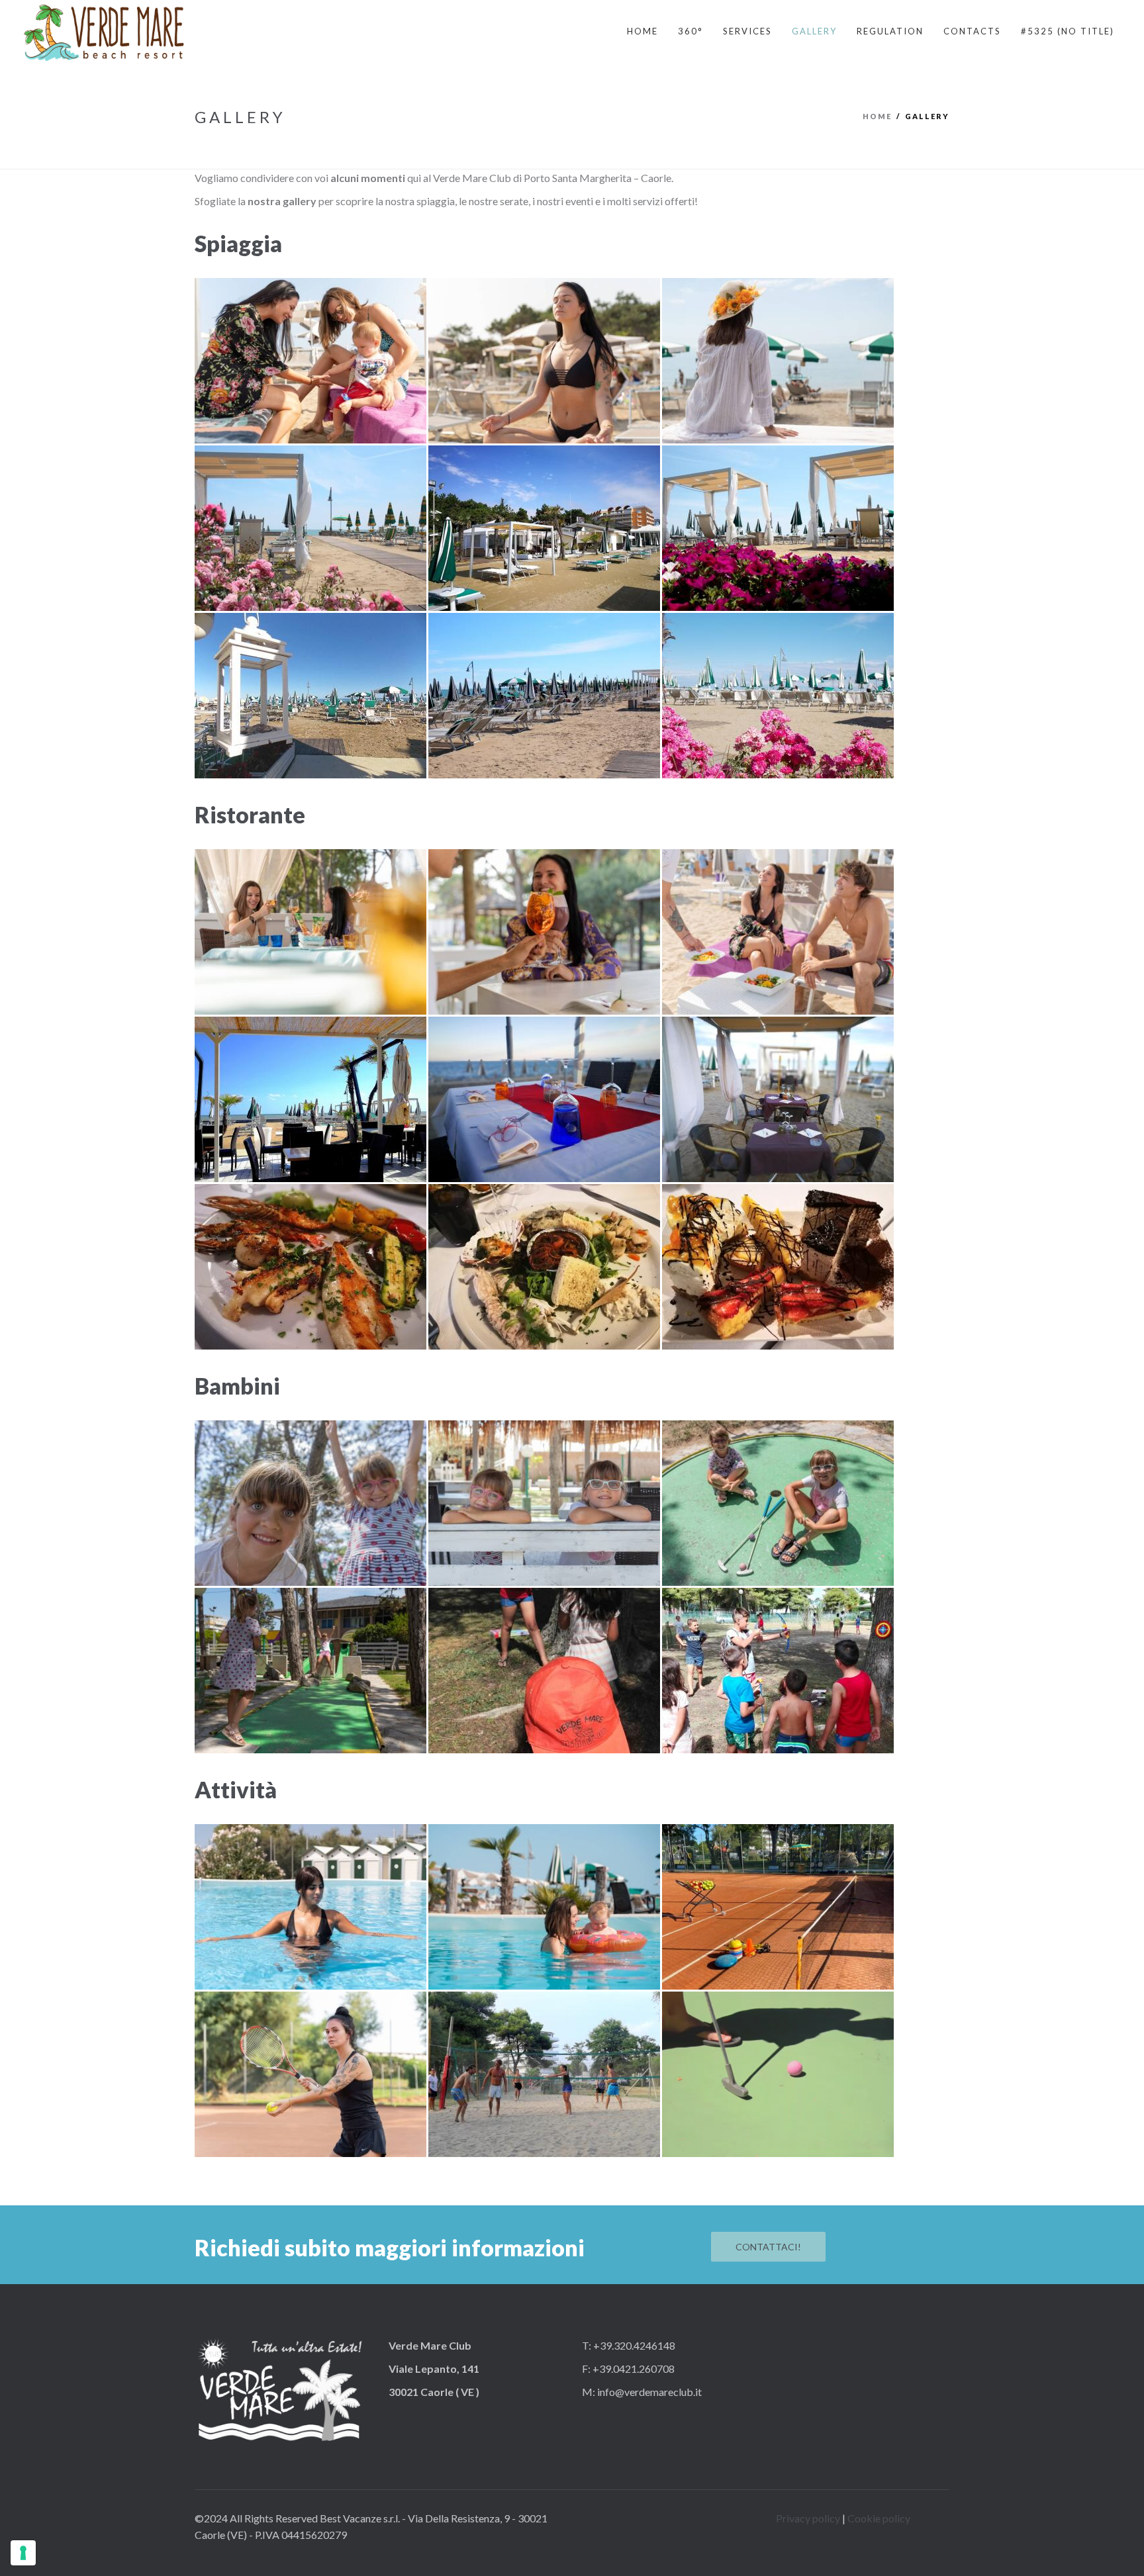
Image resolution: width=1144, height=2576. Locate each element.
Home (877, 116)
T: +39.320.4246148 (629, 2345)
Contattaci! (768, 2247)
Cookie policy (879, 2518)
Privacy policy (808, 2518)
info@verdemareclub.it (648, 2392)
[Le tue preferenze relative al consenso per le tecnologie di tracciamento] (23, 2553)
